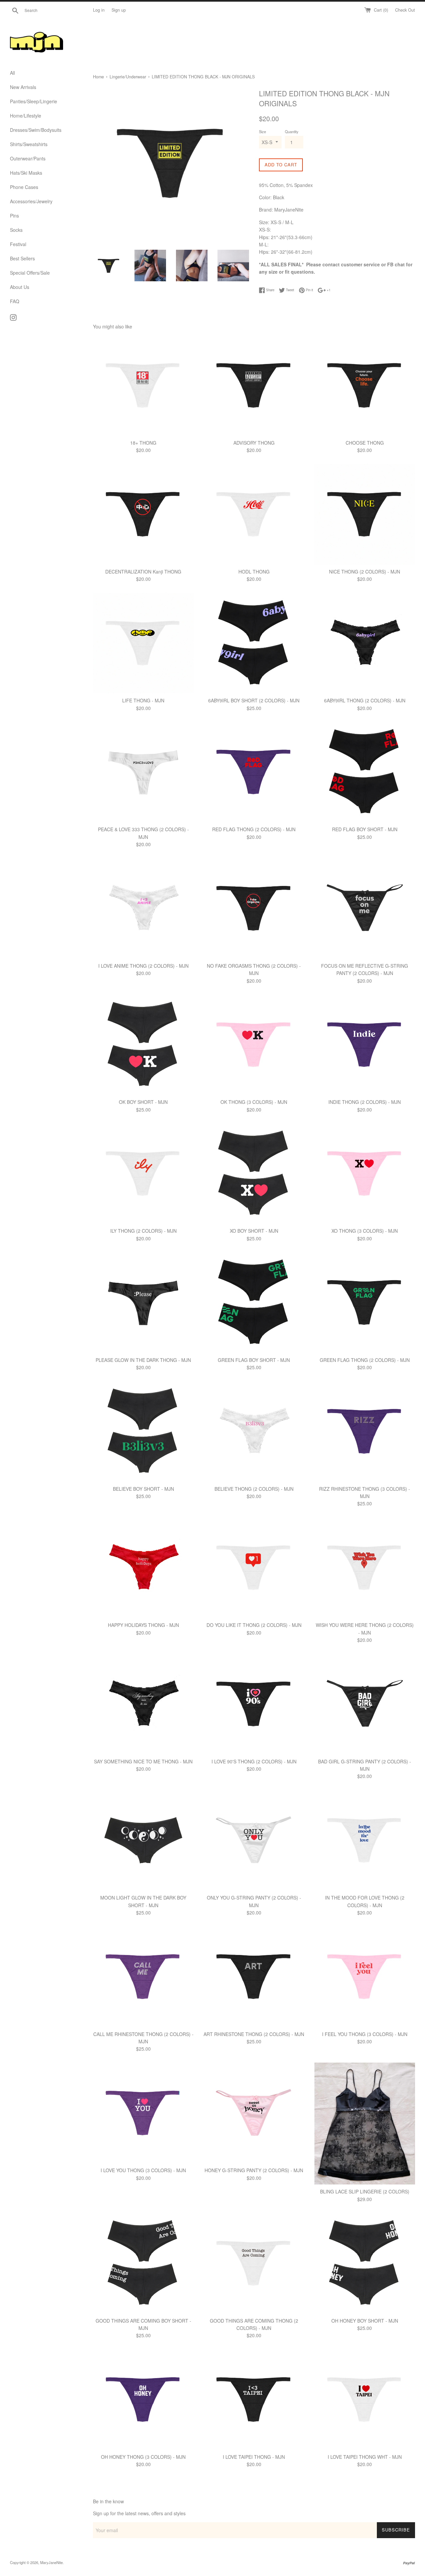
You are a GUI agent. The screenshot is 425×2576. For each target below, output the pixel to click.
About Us (20, 287)
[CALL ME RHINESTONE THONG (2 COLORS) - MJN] (143, 1976)
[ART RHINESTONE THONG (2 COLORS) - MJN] (254, 1976)
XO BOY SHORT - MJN (254, 1231)
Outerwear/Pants (28, 158)
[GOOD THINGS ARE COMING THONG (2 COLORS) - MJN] (254, 2263)
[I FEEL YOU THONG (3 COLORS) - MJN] (365, 1976)
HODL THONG (254, 572)
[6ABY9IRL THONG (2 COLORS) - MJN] (365, 643)
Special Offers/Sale (30, 273)
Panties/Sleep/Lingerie (34, 101)
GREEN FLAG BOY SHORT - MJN (254, 1360)
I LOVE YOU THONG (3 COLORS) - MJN (143, 2170)
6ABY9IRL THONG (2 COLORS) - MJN (365, 700)
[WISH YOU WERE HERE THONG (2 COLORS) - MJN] (365, 1568)
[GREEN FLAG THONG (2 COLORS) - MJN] (365, 1302)
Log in (99, 10)
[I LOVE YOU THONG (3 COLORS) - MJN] (143, 2113)
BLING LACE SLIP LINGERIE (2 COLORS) (365, 2191)
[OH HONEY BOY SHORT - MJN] (365, 2263)
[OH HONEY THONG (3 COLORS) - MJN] (143, 2399)
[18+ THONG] (143, 385)
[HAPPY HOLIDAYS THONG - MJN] (143, 1568)
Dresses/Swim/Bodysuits (36, 130)
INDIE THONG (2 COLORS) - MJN (365, 1102)
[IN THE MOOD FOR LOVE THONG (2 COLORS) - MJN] (365, 1840)
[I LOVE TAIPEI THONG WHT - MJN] (365, 2399)
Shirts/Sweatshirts (29, 144)
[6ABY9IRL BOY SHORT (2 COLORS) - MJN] (254, 643)
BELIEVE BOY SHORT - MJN (143, 1489)
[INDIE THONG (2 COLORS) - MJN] (365, 1045)
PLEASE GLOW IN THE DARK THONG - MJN (143, 1360)
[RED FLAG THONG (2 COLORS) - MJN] (254, 772)
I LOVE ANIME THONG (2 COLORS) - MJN (143, 966)
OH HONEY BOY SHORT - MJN (365, 2321)
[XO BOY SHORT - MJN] (254, 1173)
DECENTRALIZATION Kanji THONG (143, 572)
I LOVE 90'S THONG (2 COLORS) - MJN (254, 1761)
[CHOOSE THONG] (365, 385)
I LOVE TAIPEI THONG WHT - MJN (365, 2457)
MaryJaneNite (51, 2562)
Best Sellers (22, 258)
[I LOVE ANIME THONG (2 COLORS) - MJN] (143, 908)
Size (262, 132)
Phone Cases (24, 187)
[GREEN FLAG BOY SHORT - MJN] (254, 1302)
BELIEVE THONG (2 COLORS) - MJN (254, 1489)
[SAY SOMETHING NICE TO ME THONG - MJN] (143, 1704)
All (12, 73)
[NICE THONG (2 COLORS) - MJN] (365, 514)
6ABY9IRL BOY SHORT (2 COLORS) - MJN (254, 700)
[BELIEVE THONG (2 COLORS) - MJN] (254, 1431)
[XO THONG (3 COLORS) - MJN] (365, 1173)
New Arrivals (23, 87)
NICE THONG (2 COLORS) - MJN (365, 572)
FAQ (15, 301)
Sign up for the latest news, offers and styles (139, 2513)
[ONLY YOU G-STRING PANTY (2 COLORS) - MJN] (254, 1840)
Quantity (292, 132)
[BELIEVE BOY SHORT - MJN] (143, 1431)
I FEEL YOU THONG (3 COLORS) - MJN (365, 2034)
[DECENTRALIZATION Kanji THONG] (143, 514)
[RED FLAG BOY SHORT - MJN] (365, 772)
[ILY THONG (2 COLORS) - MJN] (143, 1173)
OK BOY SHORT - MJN (143, 1102)
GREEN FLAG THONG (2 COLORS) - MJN (365, 1360)
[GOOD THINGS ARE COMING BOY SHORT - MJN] (143, 2263)
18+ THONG (143, 443)
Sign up (119, 10)
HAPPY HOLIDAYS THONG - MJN (143, 1625)
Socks (16, 230)
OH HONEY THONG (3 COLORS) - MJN (143, 2457)
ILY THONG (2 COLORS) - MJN (143, 1231)
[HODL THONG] (254, 514)
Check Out (405, 10)
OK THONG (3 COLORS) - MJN (254, 1102)
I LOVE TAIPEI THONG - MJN (254, 2457)
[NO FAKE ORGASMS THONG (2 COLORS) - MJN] (254, 908)
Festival (18, 244)
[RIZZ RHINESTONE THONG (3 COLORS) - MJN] (365, 1431)
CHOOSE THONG (365, 443)
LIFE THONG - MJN (143, 700)
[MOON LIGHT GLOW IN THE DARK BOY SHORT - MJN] (143, 1840)
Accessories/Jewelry (31, 201)
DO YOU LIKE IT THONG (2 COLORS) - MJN (254, 1625)
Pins (14, 216)
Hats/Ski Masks (26, 173)
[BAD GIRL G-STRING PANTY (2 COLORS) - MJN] (365, 1704)
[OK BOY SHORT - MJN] (143, 1045)
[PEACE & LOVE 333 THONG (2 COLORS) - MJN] (143, 772)
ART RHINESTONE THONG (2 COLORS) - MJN (254, 2034)
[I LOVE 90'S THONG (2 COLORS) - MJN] (254, 1704)
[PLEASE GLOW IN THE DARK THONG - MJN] (143, 1302)
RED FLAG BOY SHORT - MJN (365, 829)
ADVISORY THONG (254, 443)
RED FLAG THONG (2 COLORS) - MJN (254, 829)
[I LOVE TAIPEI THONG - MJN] (254, 2399)
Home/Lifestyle (26, 116)
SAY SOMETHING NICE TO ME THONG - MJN (143, 1761)
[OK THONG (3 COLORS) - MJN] (254, 1045)
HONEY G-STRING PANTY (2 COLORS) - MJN (254, 2170)
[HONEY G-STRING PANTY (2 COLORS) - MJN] (254, 2113)
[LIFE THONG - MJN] (143, 643)
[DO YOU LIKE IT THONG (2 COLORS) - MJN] (254, 1568)
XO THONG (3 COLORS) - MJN (365, 1231)
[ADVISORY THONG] (254, 385)
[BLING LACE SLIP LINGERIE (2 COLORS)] (365, 2124)
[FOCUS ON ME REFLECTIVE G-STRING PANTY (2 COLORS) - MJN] (365, 908)
